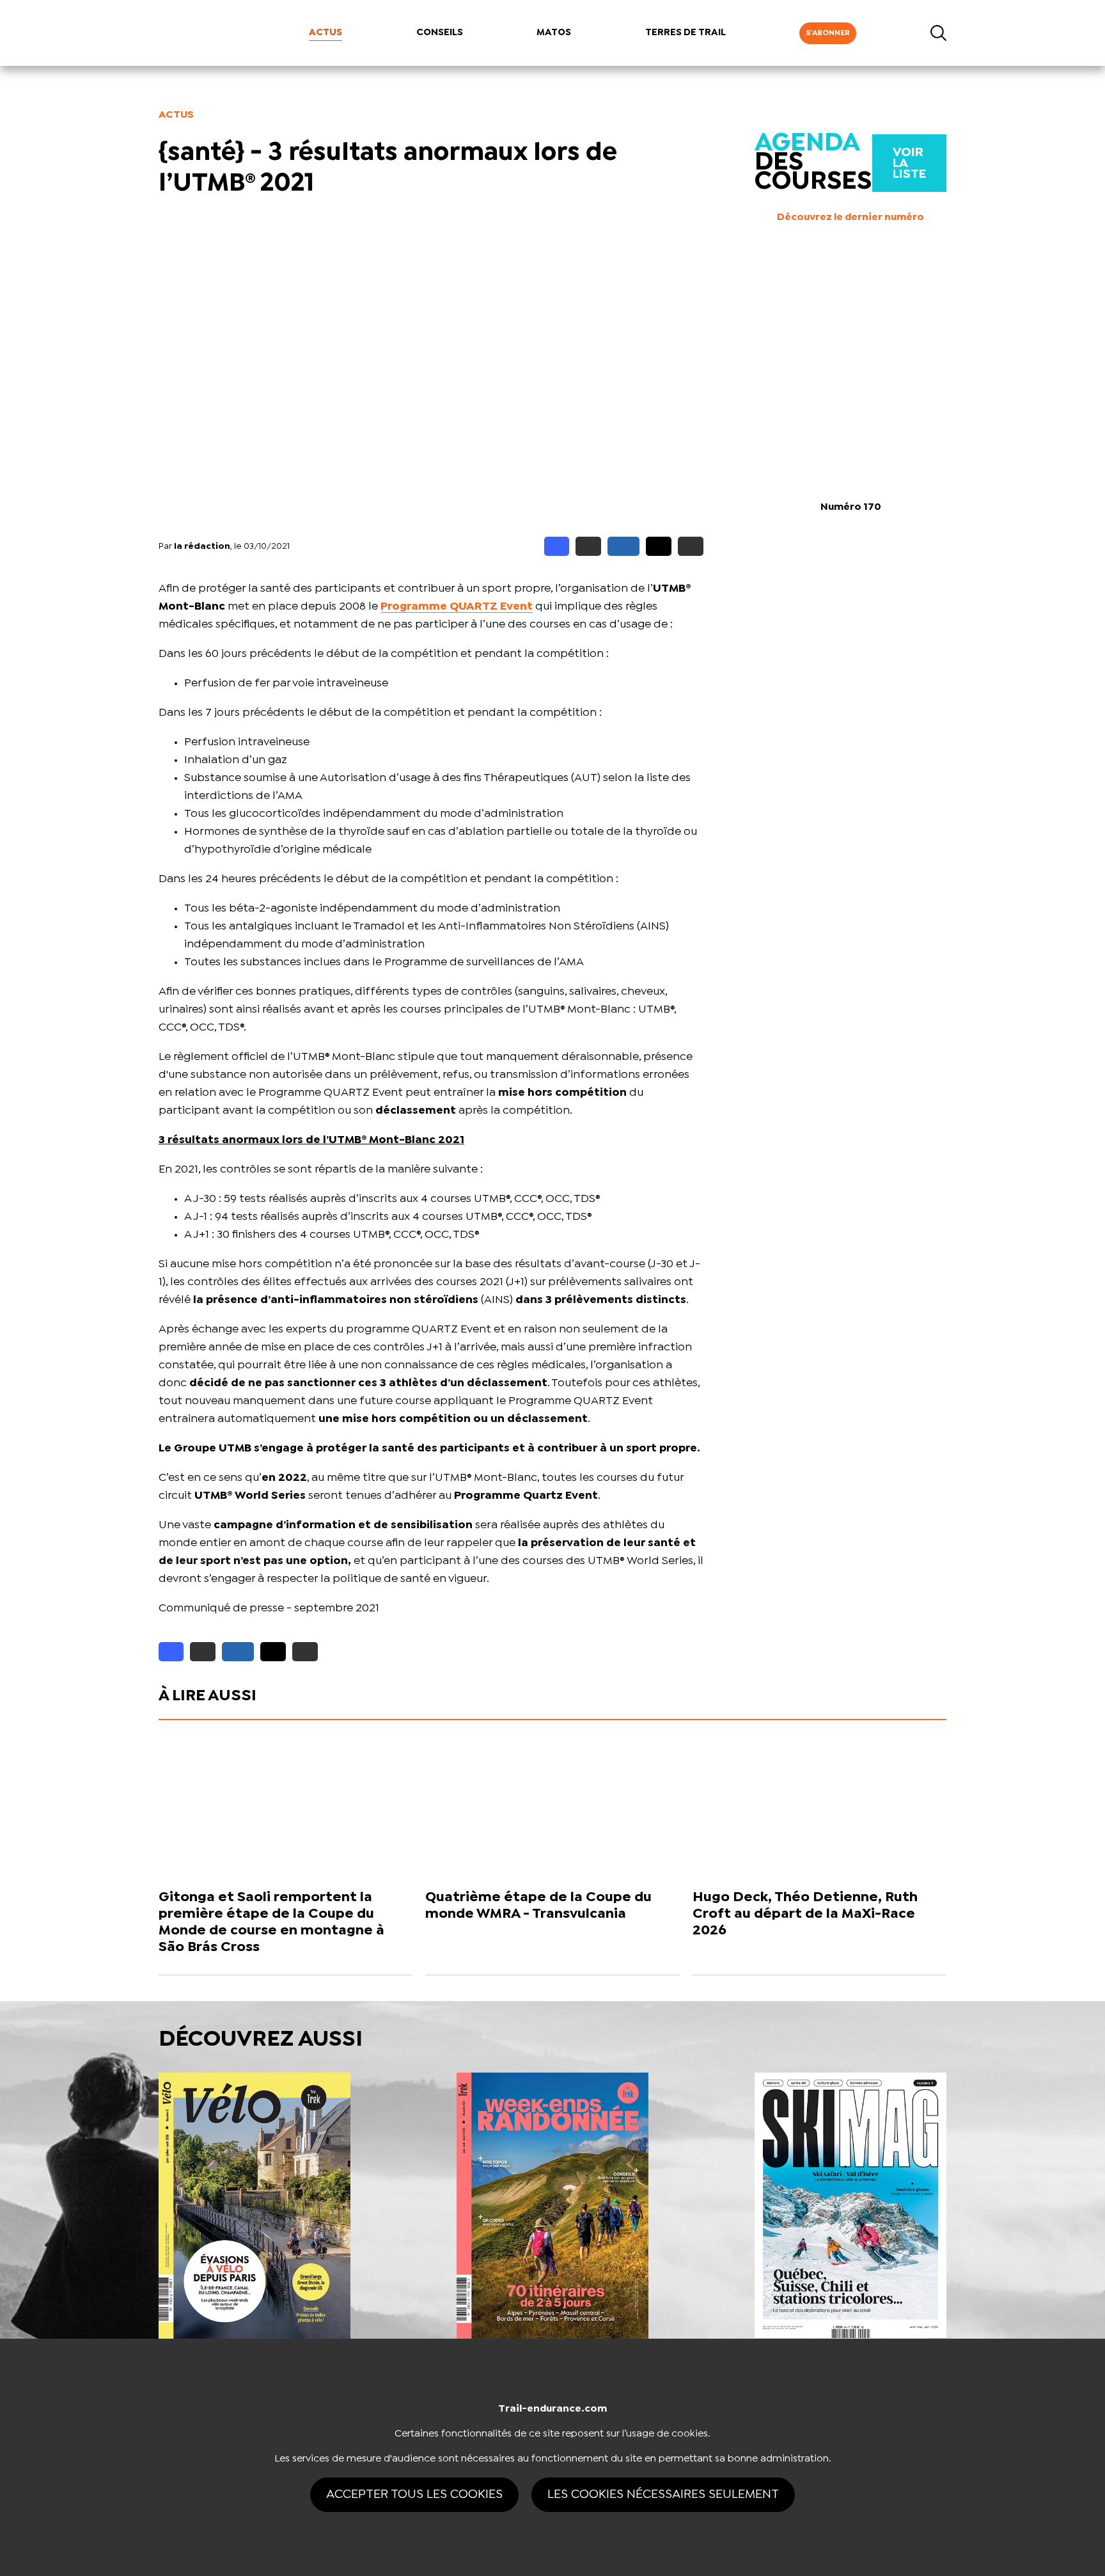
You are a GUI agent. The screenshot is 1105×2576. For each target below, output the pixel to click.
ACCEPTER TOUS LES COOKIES (414, 2494)
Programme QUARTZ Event (457, 607)
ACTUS (325, 33)
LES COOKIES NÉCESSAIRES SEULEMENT (663, 2494)
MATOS (554, 33)
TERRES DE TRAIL (686, 33)
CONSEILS (440, 33)
